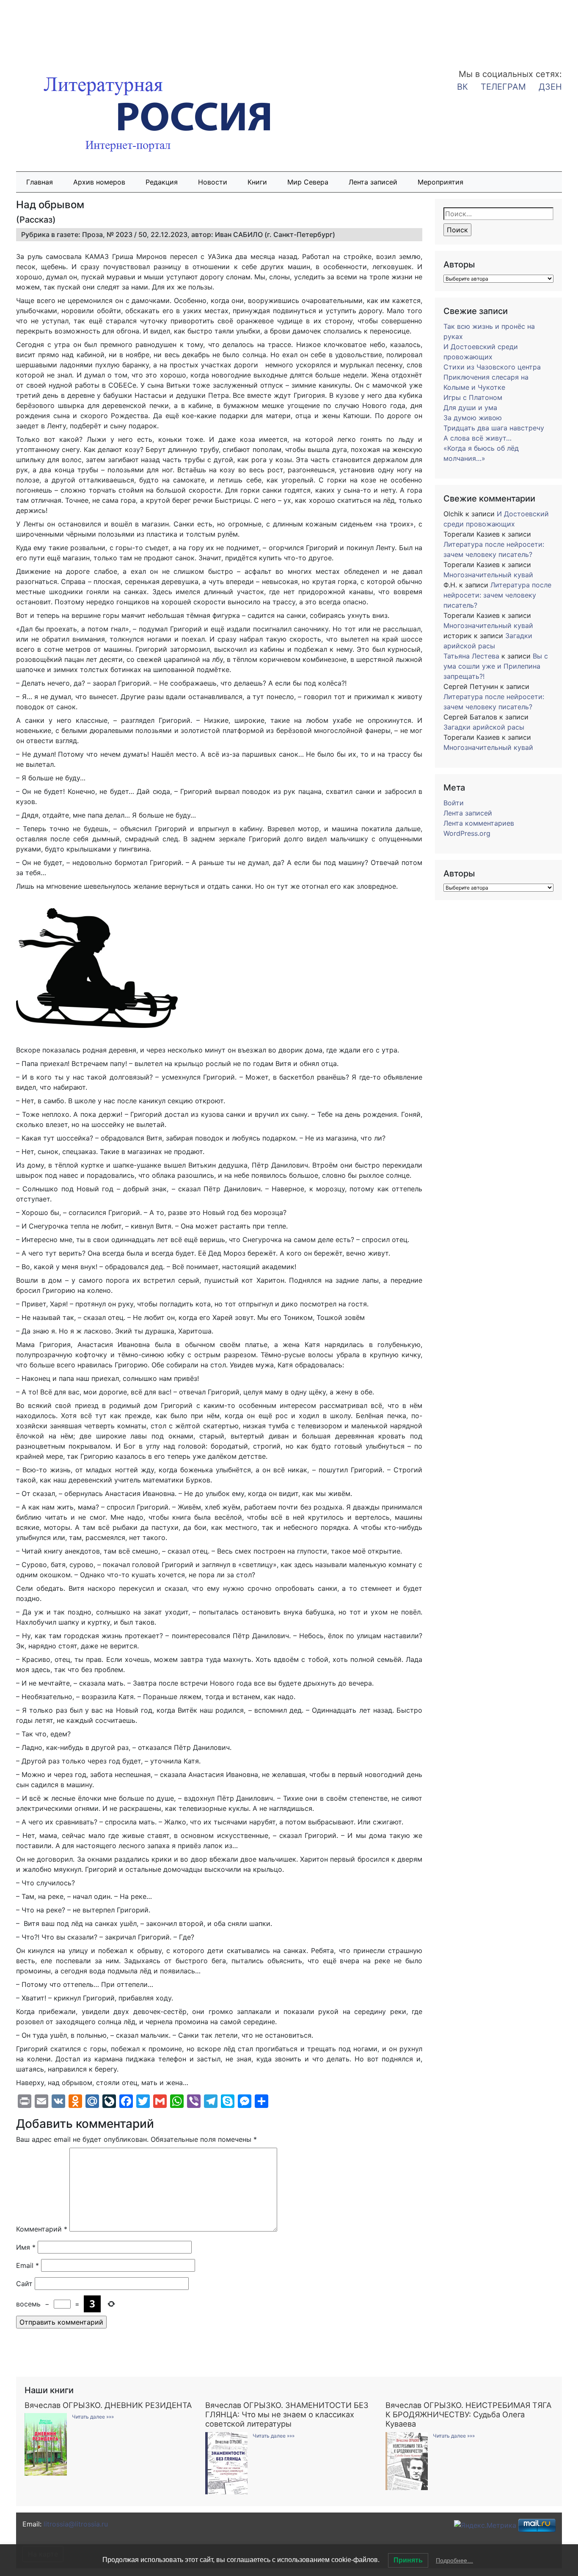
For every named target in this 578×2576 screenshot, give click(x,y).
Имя (26, 2247)
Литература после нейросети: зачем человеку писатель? (497, 595)
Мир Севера (308, 182)
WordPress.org (467, 833)
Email (28, 2265)
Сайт (24, 2284)
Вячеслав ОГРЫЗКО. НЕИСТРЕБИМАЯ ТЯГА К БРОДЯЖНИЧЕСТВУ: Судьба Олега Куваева (468, 2414)
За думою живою (473, 418)
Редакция (162, 182)
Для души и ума (470, 408)
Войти (454, 803)
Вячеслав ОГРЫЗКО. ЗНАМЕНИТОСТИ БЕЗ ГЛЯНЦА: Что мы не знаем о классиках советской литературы (287, 2414)
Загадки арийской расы (484, 727)
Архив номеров (99, 182)
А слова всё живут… (478, 438)
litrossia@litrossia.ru (76, 2524)
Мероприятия (440, 182)
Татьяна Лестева (471, 656)
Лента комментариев (479, 823)
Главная (40, 182)
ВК (462, 87)
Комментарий (42, 2229)
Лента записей (373, 182)
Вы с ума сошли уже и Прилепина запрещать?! (496, 666)
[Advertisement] (68, 29)
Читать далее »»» (93, 2417)
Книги (257, 182)
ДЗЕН (550, 87)
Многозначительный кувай (488, 575)
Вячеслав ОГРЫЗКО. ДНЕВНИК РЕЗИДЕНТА (108, 2405)
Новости (213, 182)
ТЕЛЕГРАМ (503, 87)
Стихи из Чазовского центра (492, 367)
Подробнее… (454, 2560)
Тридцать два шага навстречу (494, 428)
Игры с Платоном (473, 397)
